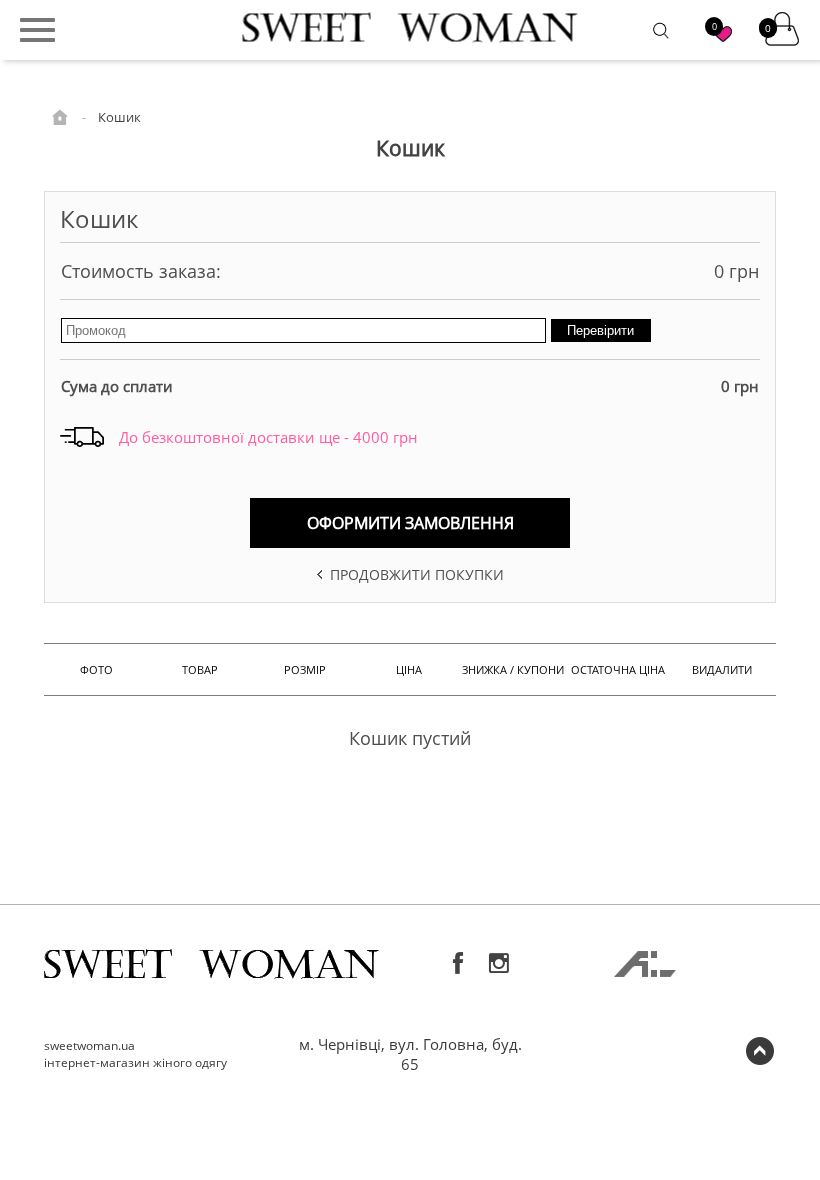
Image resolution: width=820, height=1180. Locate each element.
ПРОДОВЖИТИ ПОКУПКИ (415, 574)
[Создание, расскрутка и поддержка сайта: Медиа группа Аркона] (645, 970)
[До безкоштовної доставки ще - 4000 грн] (82, 439)
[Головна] (61, 116)
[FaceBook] (458, 963)
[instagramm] (499, 963)
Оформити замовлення (410, 523)
